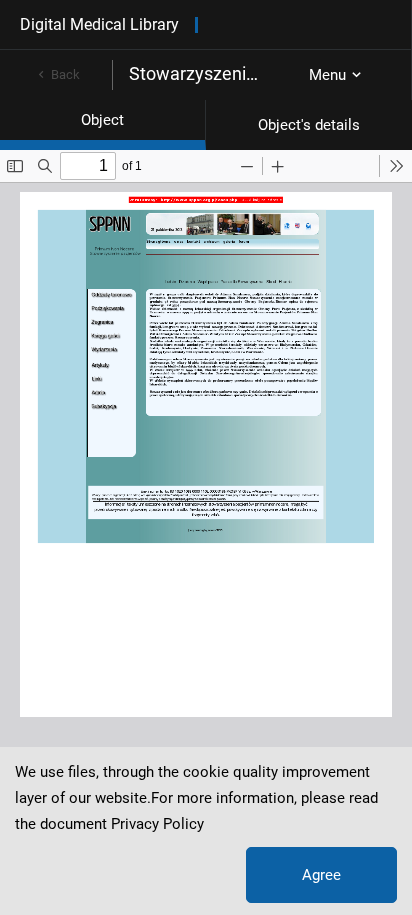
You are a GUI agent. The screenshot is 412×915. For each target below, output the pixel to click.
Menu (327, 75)
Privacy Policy (157, 824)
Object (102, 120)
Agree (321, 875)
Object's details (309, 125)
